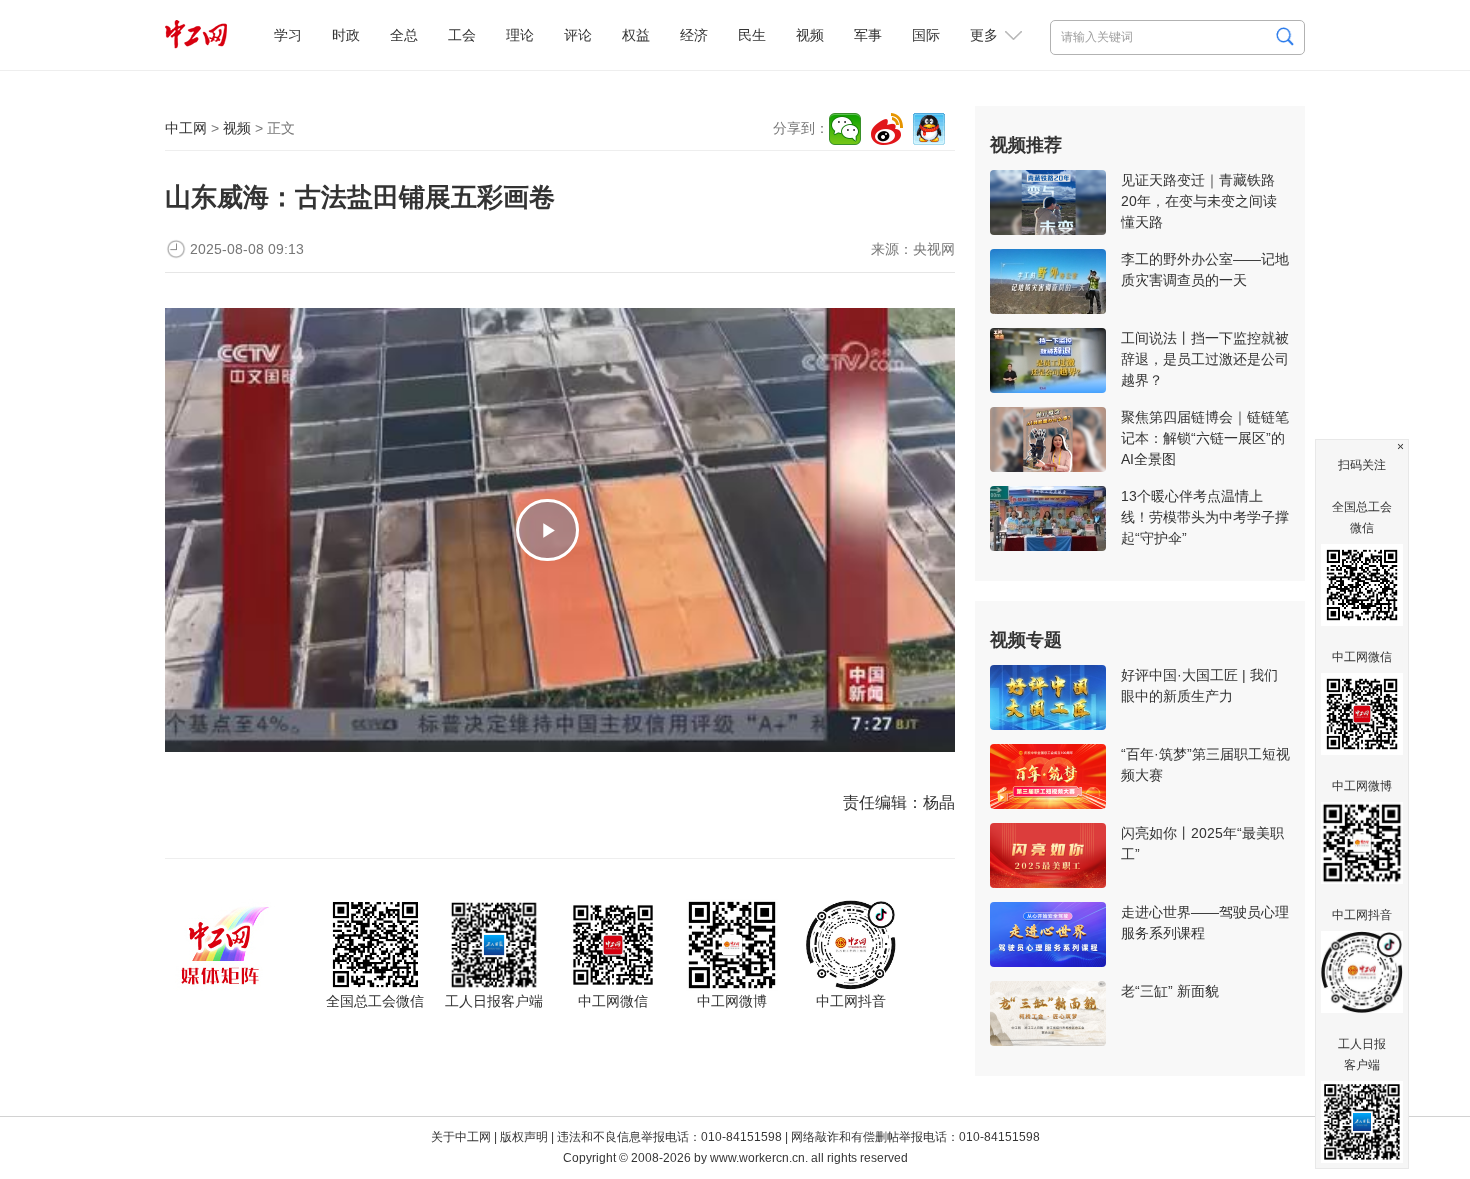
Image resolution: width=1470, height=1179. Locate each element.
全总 (404, 35)
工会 (462, 35)
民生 (752, 35)
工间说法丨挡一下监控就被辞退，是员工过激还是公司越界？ (1205, 359)
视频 (810, 35)
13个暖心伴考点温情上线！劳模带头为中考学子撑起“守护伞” (1205, 517)
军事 (868, 35)
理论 (520, 35)
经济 (694, 35)
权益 (636, 35)
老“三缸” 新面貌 (1170, 991)
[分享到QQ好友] (929, 129)
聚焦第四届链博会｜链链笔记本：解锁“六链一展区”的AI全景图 (1205, 438)
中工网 (186, 128)
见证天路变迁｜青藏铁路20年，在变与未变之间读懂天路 (1199, 201)
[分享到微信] (845, 129)
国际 (926, 35)
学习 (288, 35)
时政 (346, 35)
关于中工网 (461, 1137)
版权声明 (524, 1137)
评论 (578, 35)
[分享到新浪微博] (887, 129)
